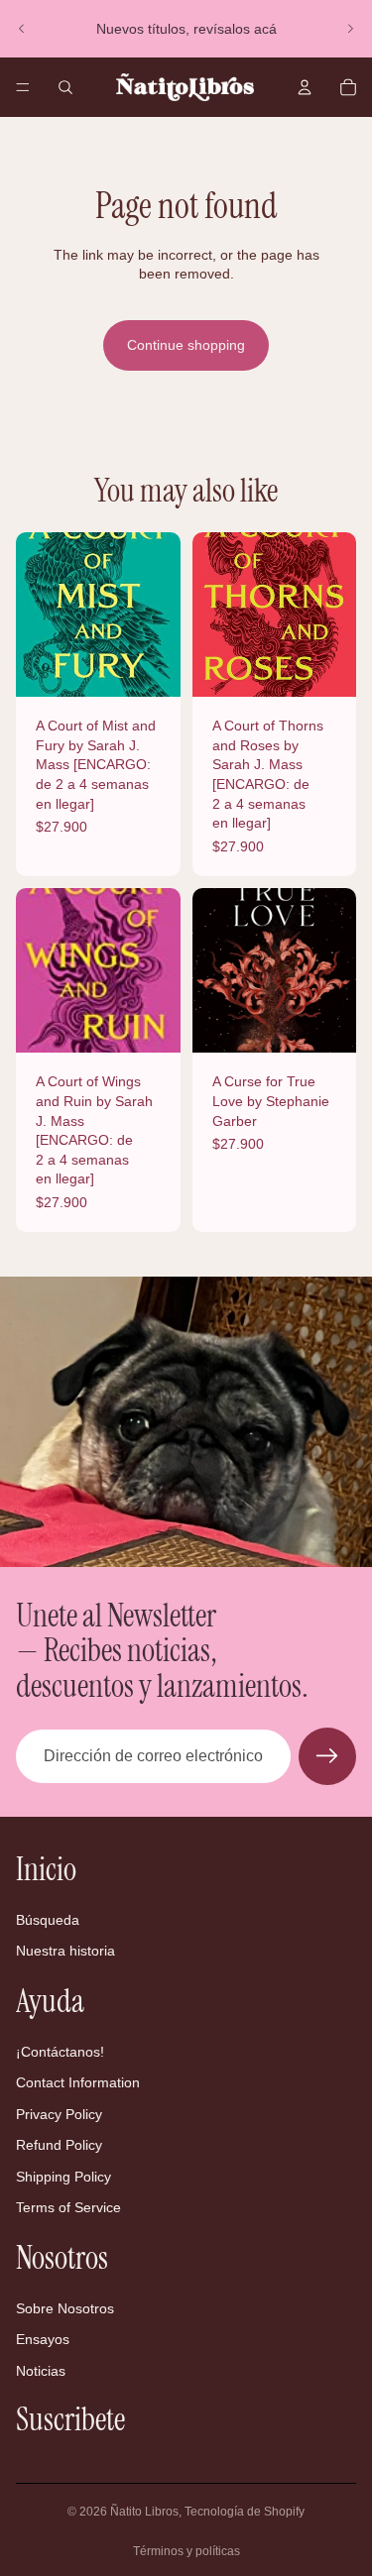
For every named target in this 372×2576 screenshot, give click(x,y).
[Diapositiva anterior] (22, 29)
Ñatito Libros (144, 2512)
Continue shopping (186, 345)
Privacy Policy (59, 2114)
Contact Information (78, 2082)
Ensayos (43, 2339)
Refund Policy (59, 2145)
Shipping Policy (63, 2177)
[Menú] (23, 87)
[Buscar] (65, 87)
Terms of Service (68, 2207)
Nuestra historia (65, 1951)
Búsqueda (48, 1920)
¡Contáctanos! (60, 2051)
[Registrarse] (327, 1756)
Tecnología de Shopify (245, 2512)
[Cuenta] (305, 87)
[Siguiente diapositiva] (350, 29)
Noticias (41, 2371)
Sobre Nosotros (65, 2307)
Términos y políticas (186, 2551)
